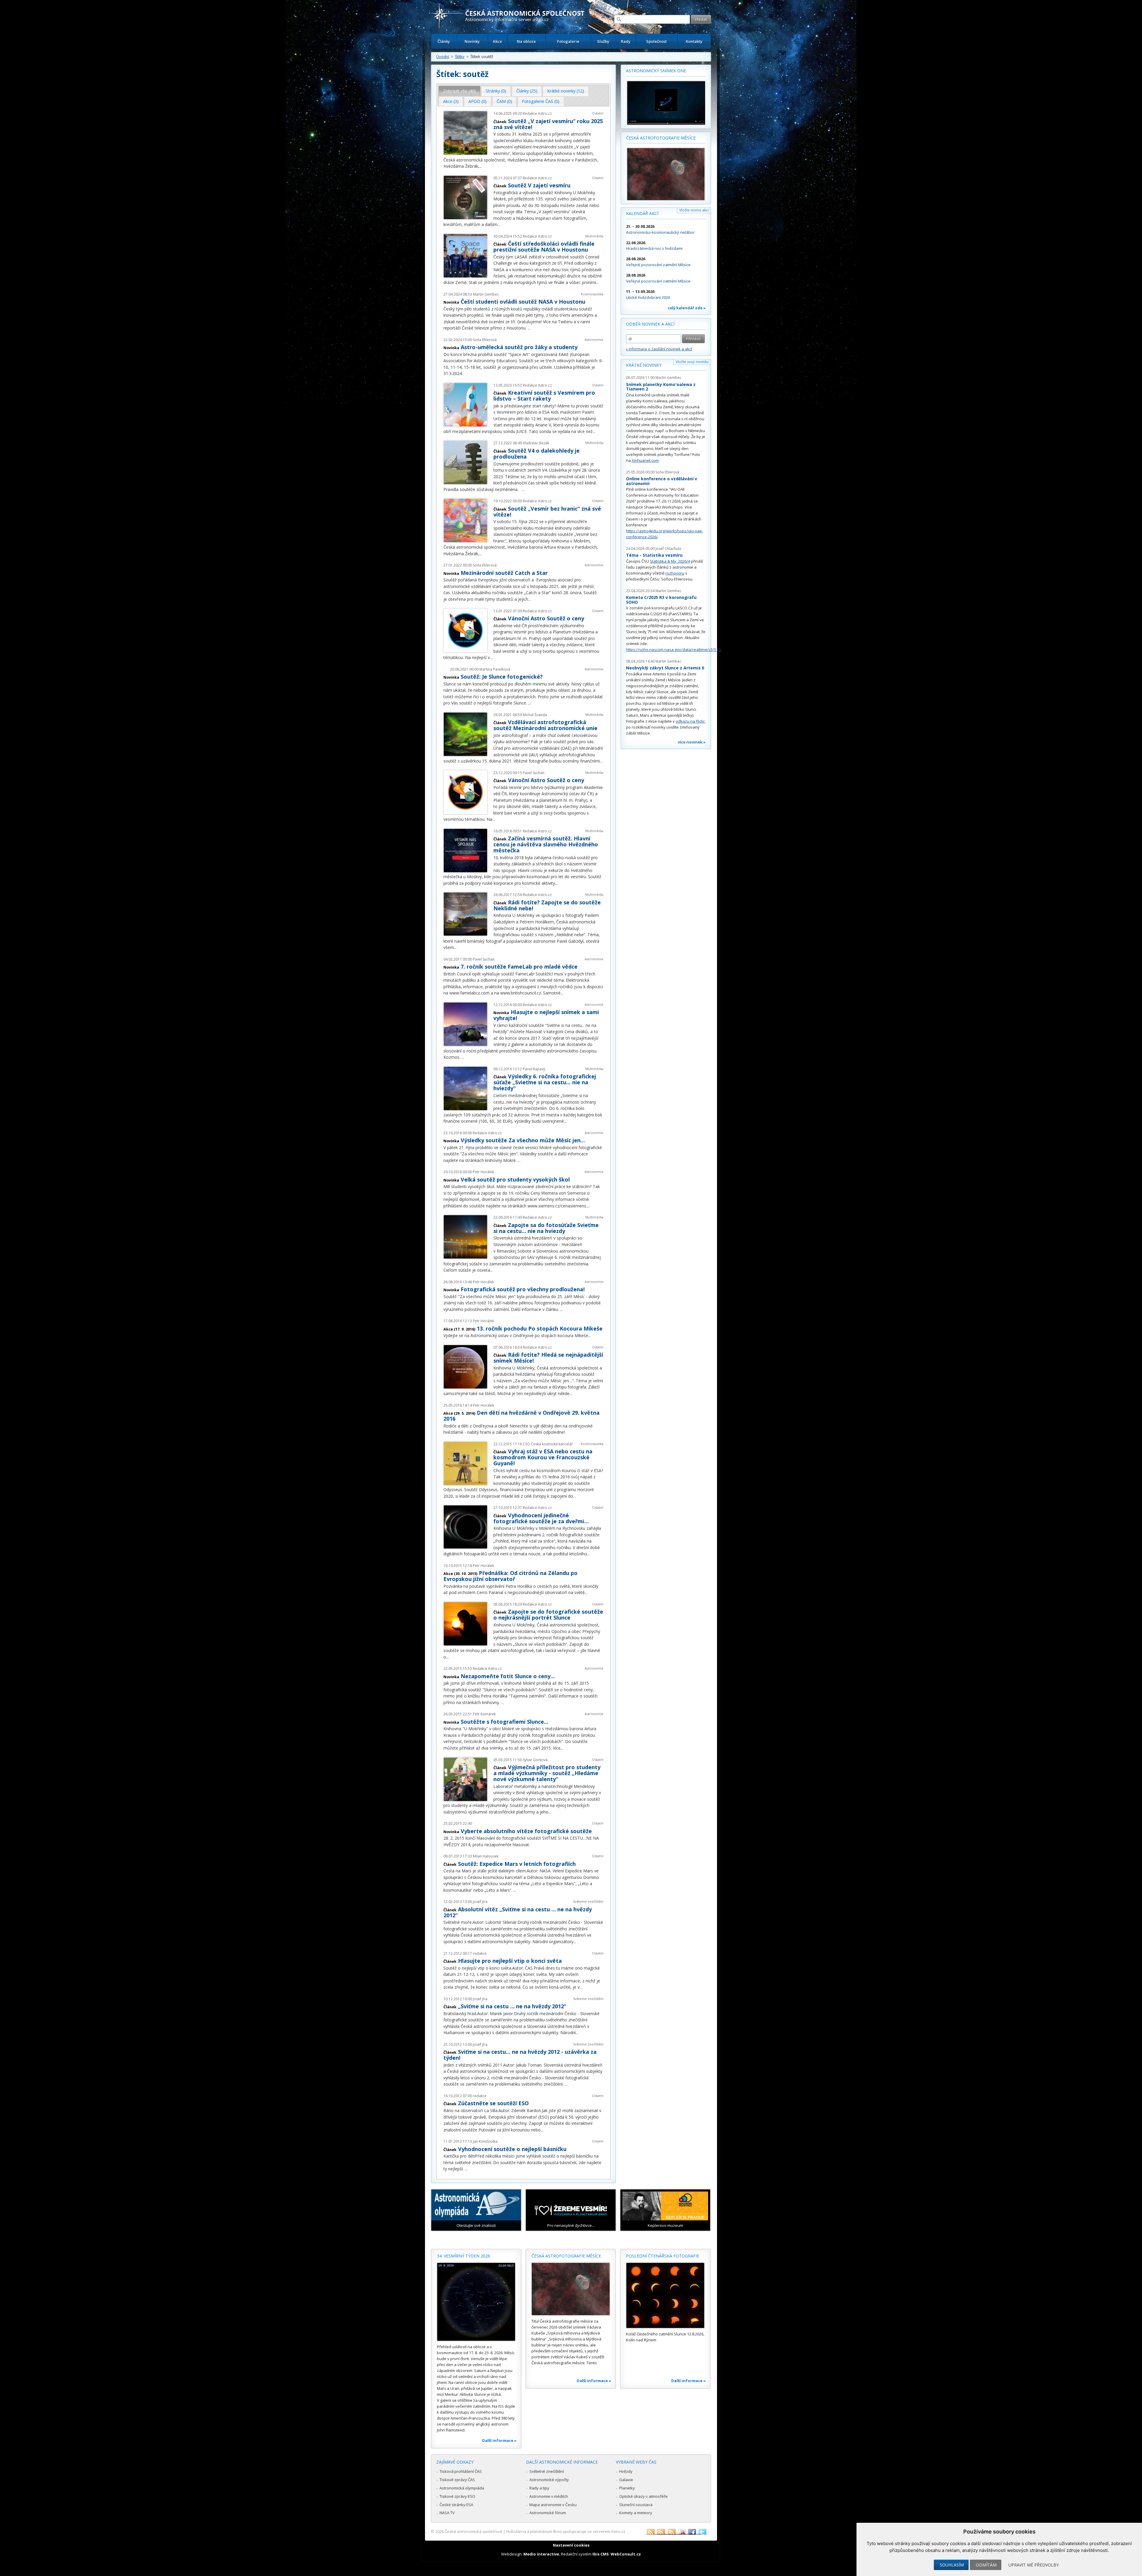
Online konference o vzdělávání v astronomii (662, 481)
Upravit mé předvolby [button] (1034, 2565)
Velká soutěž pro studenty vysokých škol (515, 1179)
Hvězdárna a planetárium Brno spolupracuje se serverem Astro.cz (566, 2531)
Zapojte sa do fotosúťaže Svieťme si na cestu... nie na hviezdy (546, 1228)
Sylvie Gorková (535, 1760)
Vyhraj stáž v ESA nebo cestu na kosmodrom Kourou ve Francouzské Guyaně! (543, 1457)
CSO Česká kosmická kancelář (548, 1444)
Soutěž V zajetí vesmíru (539, 185)
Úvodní (443, 57)
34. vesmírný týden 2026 (463, 2256)
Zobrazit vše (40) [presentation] (459, 91)
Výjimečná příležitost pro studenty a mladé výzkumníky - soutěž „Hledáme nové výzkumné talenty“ (547, 1773)
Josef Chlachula (668, 549)
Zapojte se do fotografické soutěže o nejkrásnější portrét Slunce (548, 1615)
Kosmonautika (592, 294)
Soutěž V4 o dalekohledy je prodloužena (537, 454)
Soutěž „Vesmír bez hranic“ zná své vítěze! (547, 512)
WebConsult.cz (626, 2554)
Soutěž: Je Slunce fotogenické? (502, 677)
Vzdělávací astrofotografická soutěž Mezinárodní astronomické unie (545, 725)
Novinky (472, 41)
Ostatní (598, 113)
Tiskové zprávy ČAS (457, 2480)
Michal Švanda (535, 715)
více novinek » (692, 742)
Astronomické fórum (548, 2513)
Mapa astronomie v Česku (553, 2505)
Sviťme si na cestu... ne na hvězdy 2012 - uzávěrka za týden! (520, 2055)
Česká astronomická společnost (473, 2531)
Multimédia (594, 236)
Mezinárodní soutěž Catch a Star (504, 573)
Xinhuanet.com (645, 460)
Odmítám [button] (986, 2565)
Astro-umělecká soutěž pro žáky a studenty (519, 347)
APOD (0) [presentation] (477, 101)
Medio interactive (541, 2554)
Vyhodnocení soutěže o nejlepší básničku (512, 2149)
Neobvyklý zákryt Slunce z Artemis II (665, 668)
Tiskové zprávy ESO (457, 2496)
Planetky (627, 2488)
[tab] (460, 91)
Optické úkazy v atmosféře (643, 2496)
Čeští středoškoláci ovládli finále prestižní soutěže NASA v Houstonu (544, 247)
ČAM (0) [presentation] (504, 101)
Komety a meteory (636, 2513)
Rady (626, 41)
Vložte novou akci (694, 210)
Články (444, 41)
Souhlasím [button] (952, 2565)
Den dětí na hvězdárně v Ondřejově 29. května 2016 (521, 1416)
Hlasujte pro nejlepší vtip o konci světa (510, 1961)
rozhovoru (675, 573)
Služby (603, 41)
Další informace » (499, 2440)
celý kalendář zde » (687, 308)
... (481, 166)
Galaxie (626, 2480)
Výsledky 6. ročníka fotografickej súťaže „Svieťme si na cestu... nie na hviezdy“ (545, 1082)
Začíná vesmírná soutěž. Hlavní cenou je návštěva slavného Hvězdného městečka (546, 844)
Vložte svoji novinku (692, 362)
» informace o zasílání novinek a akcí (659, 349)
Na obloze (526, 41)
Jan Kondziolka (485, 2141)
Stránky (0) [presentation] (496, 91)
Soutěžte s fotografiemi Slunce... (505, 1722)
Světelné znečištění (588, 1901)
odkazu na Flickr (690, 721)
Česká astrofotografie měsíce (661, 138)
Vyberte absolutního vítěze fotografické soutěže (526, 1831)
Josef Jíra (480, 1902)
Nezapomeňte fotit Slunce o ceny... (508, 1676)
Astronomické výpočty (549, 2480)
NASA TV (447, 2513)
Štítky (460, 57)
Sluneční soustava (636, 2505)
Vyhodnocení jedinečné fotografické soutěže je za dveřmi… (541, 1518)
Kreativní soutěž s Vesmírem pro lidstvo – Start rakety (544, 396)
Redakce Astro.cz (537, 113)
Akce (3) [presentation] (451, 101)
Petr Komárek (484, 1714)
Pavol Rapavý (534, 1069)
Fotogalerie (568, 41)
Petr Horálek (483, 1172)
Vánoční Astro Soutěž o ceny (546, 618)
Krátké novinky (644, 365)
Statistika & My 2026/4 (670, 561)
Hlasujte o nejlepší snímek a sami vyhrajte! (546, 1015)
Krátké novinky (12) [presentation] (566, 91)
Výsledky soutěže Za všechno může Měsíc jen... (523, 1140)
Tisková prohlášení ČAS (461, 2471)
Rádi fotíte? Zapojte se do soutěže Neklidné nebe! (547, 905)
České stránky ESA (456, 2505)
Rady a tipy (539, 2488)
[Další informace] (476, 2302)
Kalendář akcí (642, 213)
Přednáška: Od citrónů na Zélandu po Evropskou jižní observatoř (510, 1576)
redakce (480, 1953)
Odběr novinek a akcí (650, 324)
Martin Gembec (486, 294)
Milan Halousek (486, 1856)
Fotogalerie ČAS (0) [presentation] (541, 101)
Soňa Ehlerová (485, 340)
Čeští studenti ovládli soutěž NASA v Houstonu (523, 302)
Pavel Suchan (534, 773)
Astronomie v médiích (549, 2496)
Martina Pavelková (495, 669)
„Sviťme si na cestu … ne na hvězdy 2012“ (512, 2006)
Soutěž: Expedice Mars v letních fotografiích (517, 1864)
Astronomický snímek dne (656, 71)
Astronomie (594, 339)
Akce (497, 41)
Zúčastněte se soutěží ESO (493, 2103)
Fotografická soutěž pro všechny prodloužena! (523, 1289)
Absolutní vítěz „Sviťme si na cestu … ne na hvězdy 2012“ (518, 1912)
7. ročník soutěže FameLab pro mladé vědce (519, 967)
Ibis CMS (601, 2554)
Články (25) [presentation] (527, 91)
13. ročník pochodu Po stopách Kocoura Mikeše (540, 1328)
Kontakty (694, 41)
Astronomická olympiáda (462, 2488)
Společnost (657, 41)
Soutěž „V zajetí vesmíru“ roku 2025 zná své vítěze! (548, 124)
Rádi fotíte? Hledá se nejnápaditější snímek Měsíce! (548, 1358)
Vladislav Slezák (536, 443)
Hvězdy (626, 2471)
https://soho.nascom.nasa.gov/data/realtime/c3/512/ (674, 650)
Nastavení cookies (571, 2545)
